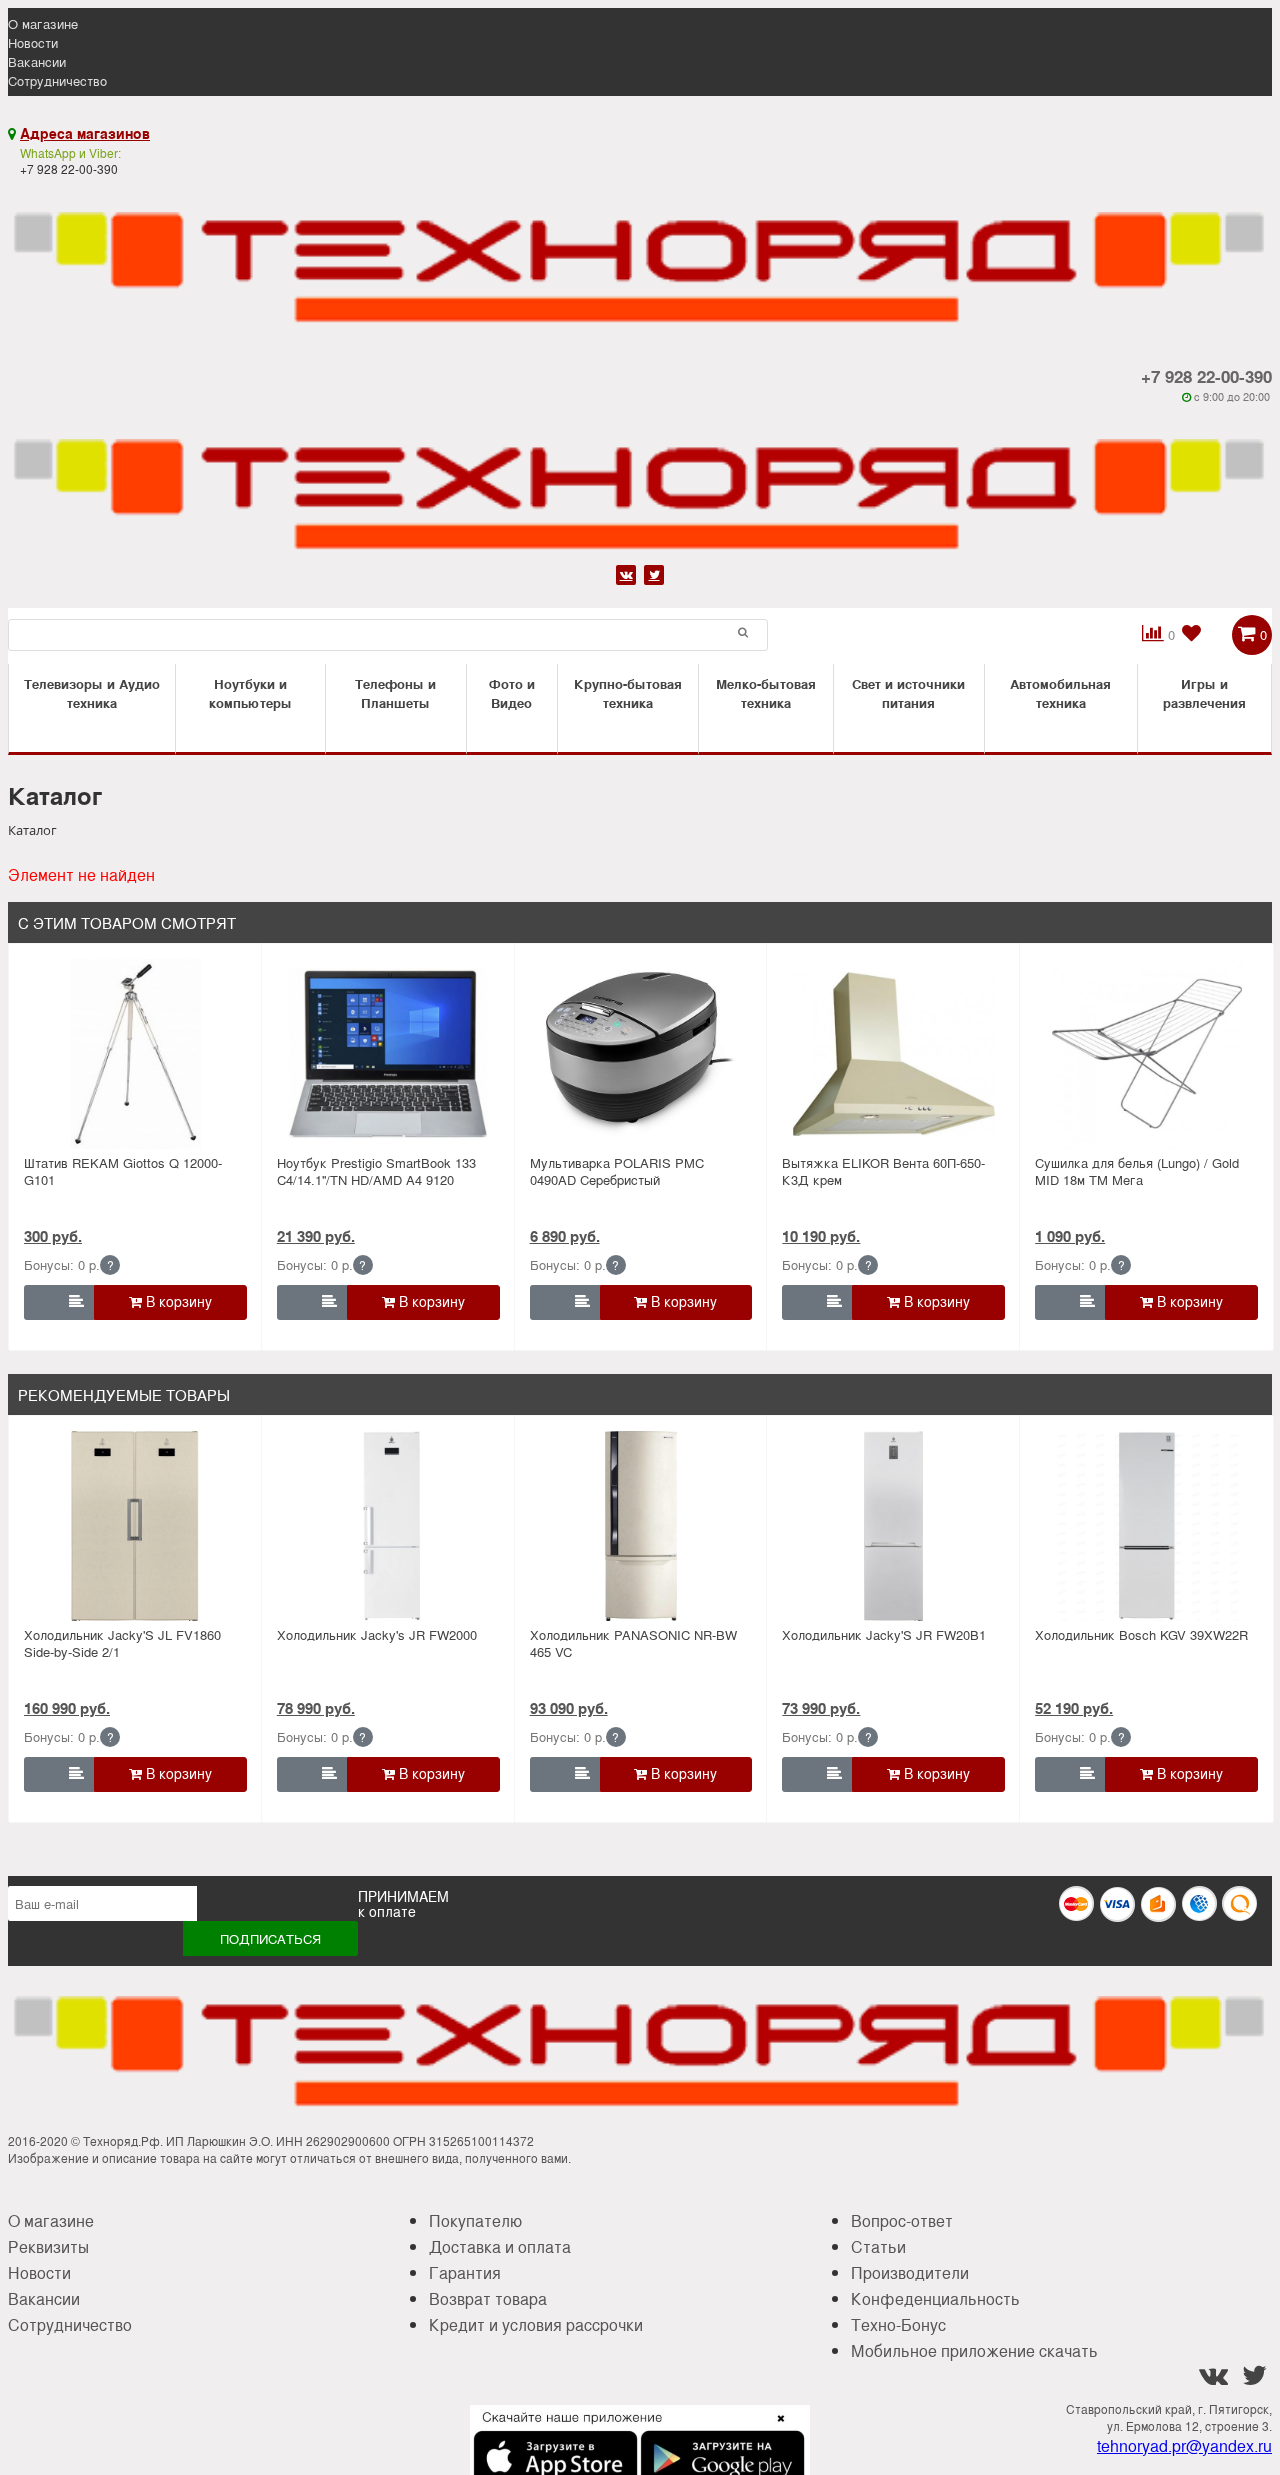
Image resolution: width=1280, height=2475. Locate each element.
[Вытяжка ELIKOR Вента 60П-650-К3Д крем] (894, 1054)
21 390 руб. (316, 1236)
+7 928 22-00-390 (1206, 376)
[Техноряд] (640, 482)
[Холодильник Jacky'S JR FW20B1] (894, 1526)
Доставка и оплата (500, 2246)
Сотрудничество (57, 80)
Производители (910, 2272)
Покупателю (475, 2220)
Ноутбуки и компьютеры (250, 693)
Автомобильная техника (1060, 693)
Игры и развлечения (1204, 693)
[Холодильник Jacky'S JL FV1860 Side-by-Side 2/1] (135, 1526)
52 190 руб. (1074, 1708)
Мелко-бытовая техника (766, 693)
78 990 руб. (316, 1708)
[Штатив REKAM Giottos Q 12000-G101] (135, 1054)
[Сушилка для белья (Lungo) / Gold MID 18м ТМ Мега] (1146, 1054)
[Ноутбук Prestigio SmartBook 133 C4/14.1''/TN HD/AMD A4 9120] (388, 1054)
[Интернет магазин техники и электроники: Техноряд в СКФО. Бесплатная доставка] (640, 255)
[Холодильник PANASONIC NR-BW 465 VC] (641, 1526)
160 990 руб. (67, 1708)
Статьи (878, 2246)
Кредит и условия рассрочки (536, 2324)
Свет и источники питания (908, 693)
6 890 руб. (565, 1236)
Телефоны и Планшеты (395, 693)
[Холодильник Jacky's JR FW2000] (388, 1526)
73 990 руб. (821, 1708)
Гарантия (465, 2272)
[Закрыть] (775, 2430)
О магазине (43, 23)
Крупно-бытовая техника (628, 693)
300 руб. (53, 1236)
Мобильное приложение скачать (974, 2350)
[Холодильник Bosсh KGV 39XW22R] (1146, 1526)
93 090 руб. (569, 1708)
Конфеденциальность (935, 2298)
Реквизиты (48, 2246)
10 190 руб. (821, 1236)
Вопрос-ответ (902, 2220)
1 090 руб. (1070, 1236)
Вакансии (37, 61)
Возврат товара (488, 2298)
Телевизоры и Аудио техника (92, 693)
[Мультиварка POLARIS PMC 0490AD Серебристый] (641, 1054)
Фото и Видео (512, 693)
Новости (33, 42)
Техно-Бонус (898, 2324)
